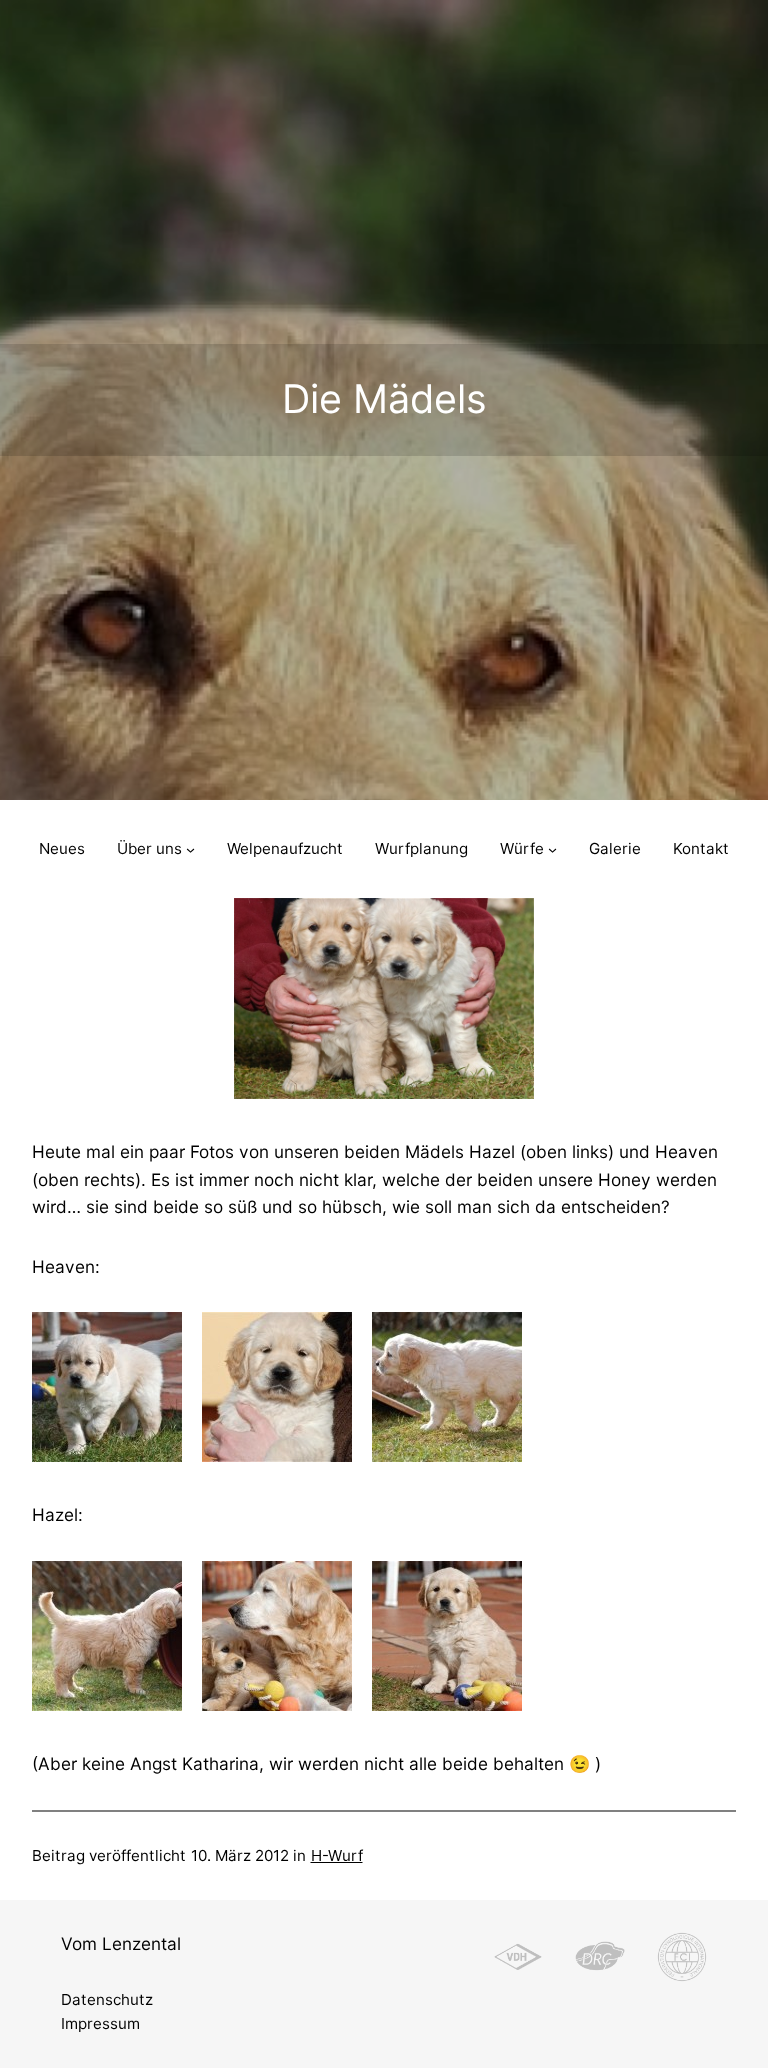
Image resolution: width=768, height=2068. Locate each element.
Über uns (149, 848)
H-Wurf (337, 1855)
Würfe (522, 848)
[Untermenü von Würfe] (552, 849)
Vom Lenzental (121, 1943)
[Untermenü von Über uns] (190, 849)
